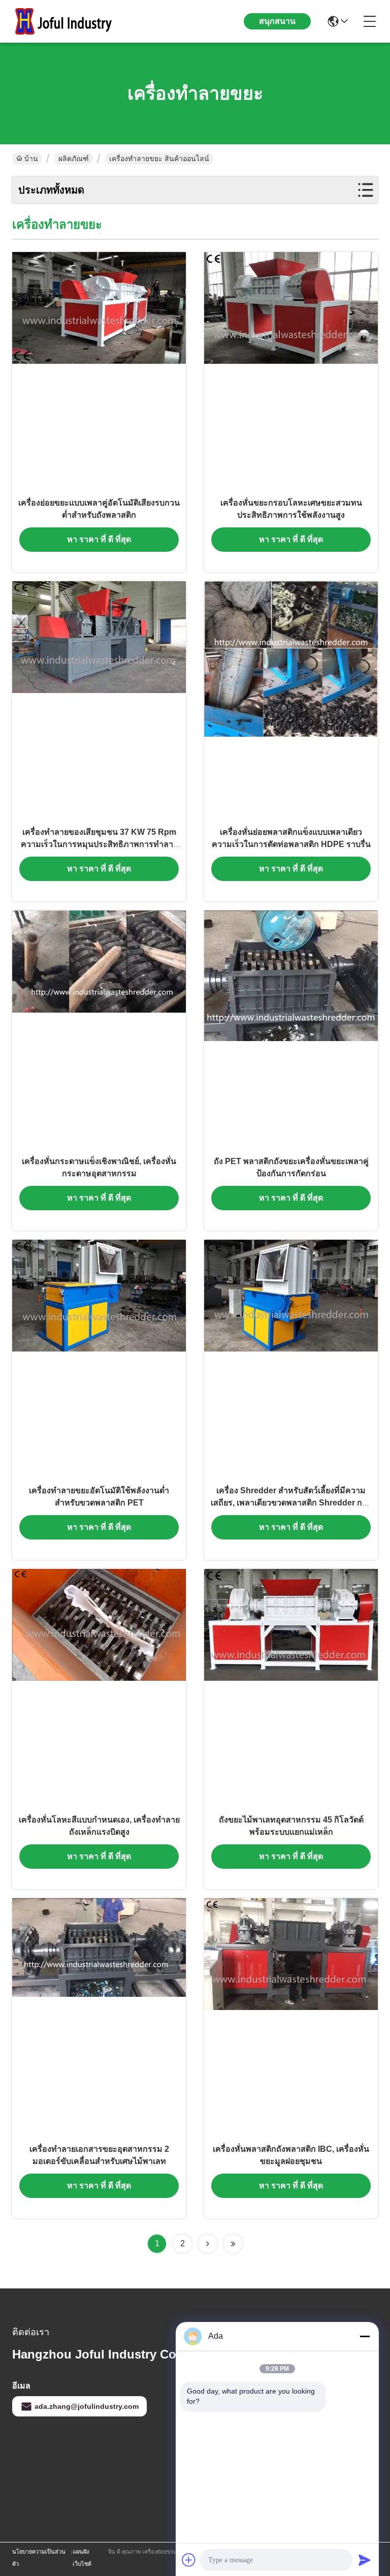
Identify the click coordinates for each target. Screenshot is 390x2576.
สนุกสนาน (277, 21)
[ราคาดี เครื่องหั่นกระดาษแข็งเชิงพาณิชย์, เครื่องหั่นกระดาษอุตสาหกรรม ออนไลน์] (99, 1030)
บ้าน (31, 159)
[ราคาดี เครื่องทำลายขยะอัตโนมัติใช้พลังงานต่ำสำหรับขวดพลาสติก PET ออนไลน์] (99, 1359)
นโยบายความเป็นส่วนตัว (39, 2558)
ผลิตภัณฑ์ (74, 159)
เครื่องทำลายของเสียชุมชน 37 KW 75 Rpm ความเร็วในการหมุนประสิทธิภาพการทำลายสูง (99, 844)
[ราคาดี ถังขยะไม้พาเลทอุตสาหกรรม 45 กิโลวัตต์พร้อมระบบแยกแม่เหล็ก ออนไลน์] (291, 1688)
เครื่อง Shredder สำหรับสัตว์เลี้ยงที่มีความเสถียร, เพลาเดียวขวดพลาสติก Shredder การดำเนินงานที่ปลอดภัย (291, 1503)
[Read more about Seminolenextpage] (208, 2244)
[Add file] (189, 2560)
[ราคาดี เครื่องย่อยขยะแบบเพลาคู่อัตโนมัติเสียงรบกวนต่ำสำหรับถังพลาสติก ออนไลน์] (99, 371)
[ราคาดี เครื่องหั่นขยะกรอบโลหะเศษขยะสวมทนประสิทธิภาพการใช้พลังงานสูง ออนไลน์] (291, 371)
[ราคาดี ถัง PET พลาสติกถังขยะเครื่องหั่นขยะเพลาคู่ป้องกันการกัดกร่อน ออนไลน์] (291, 1030)
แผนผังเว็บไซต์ (82, 2558)
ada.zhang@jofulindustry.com (87, 2406)
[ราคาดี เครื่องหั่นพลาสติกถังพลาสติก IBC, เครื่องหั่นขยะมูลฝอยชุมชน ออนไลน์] (291, 2018)
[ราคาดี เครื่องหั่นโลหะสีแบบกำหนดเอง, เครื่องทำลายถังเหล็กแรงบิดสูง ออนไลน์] (99, 1688)
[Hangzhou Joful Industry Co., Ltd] (68, 21)
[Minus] (365, 2336)
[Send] (365, 2560)
